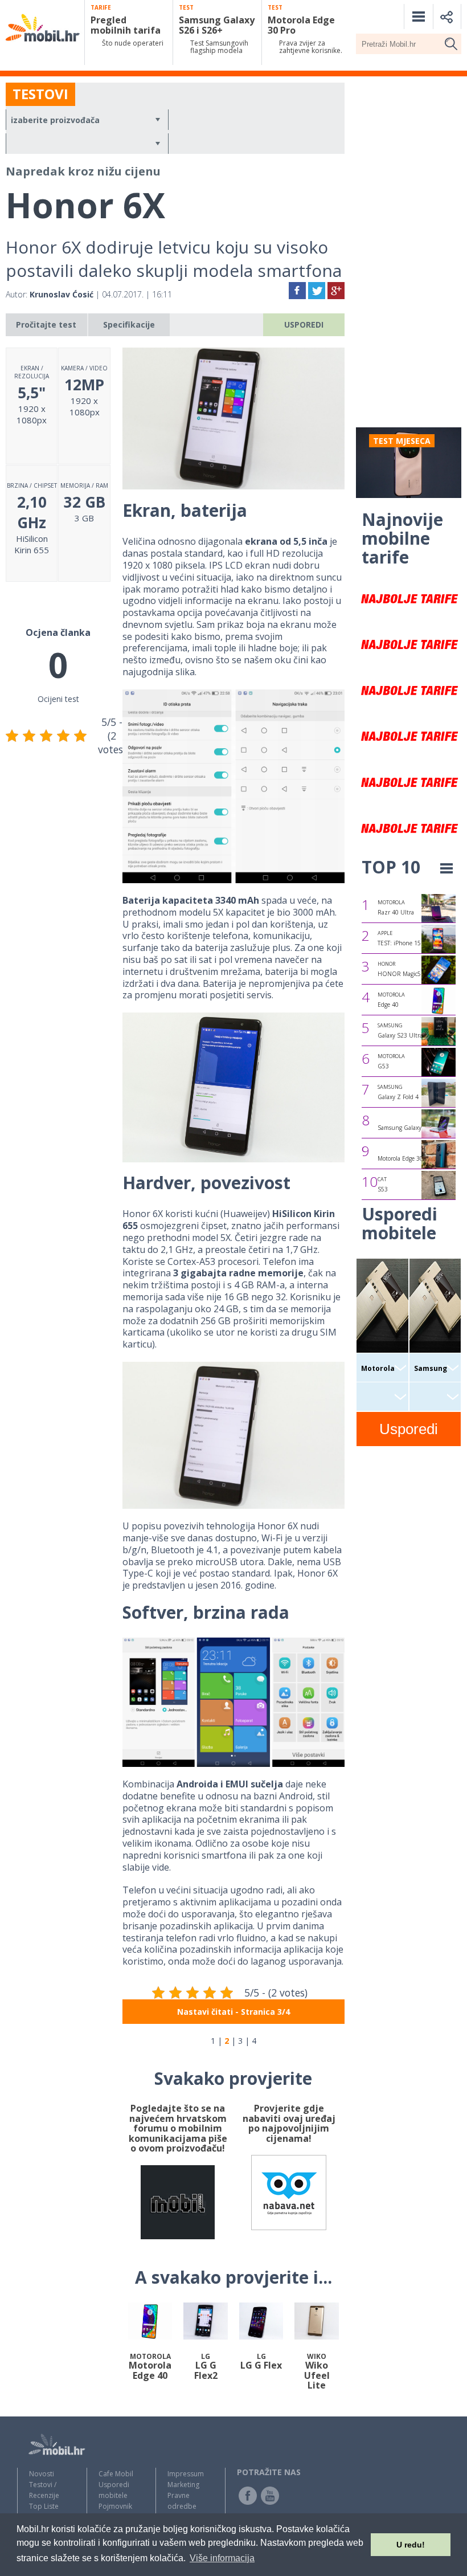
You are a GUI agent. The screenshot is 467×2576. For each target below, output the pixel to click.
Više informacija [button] (222, 2558)
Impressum (186, 2474)
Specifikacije (129, 324)
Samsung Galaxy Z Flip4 (410, 1128)
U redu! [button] (411, 2545)
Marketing (183, 2485)
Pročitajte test (46, 324)
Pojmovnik (115, 2506)
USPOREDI (304, 324)
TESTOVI (40, 94)
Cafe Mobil (116, 2474)
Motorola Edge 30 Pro (405, 1158)
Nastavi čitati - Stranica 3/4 (233, 2012)
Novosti (42, 2474)
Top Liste (44, 2506)
